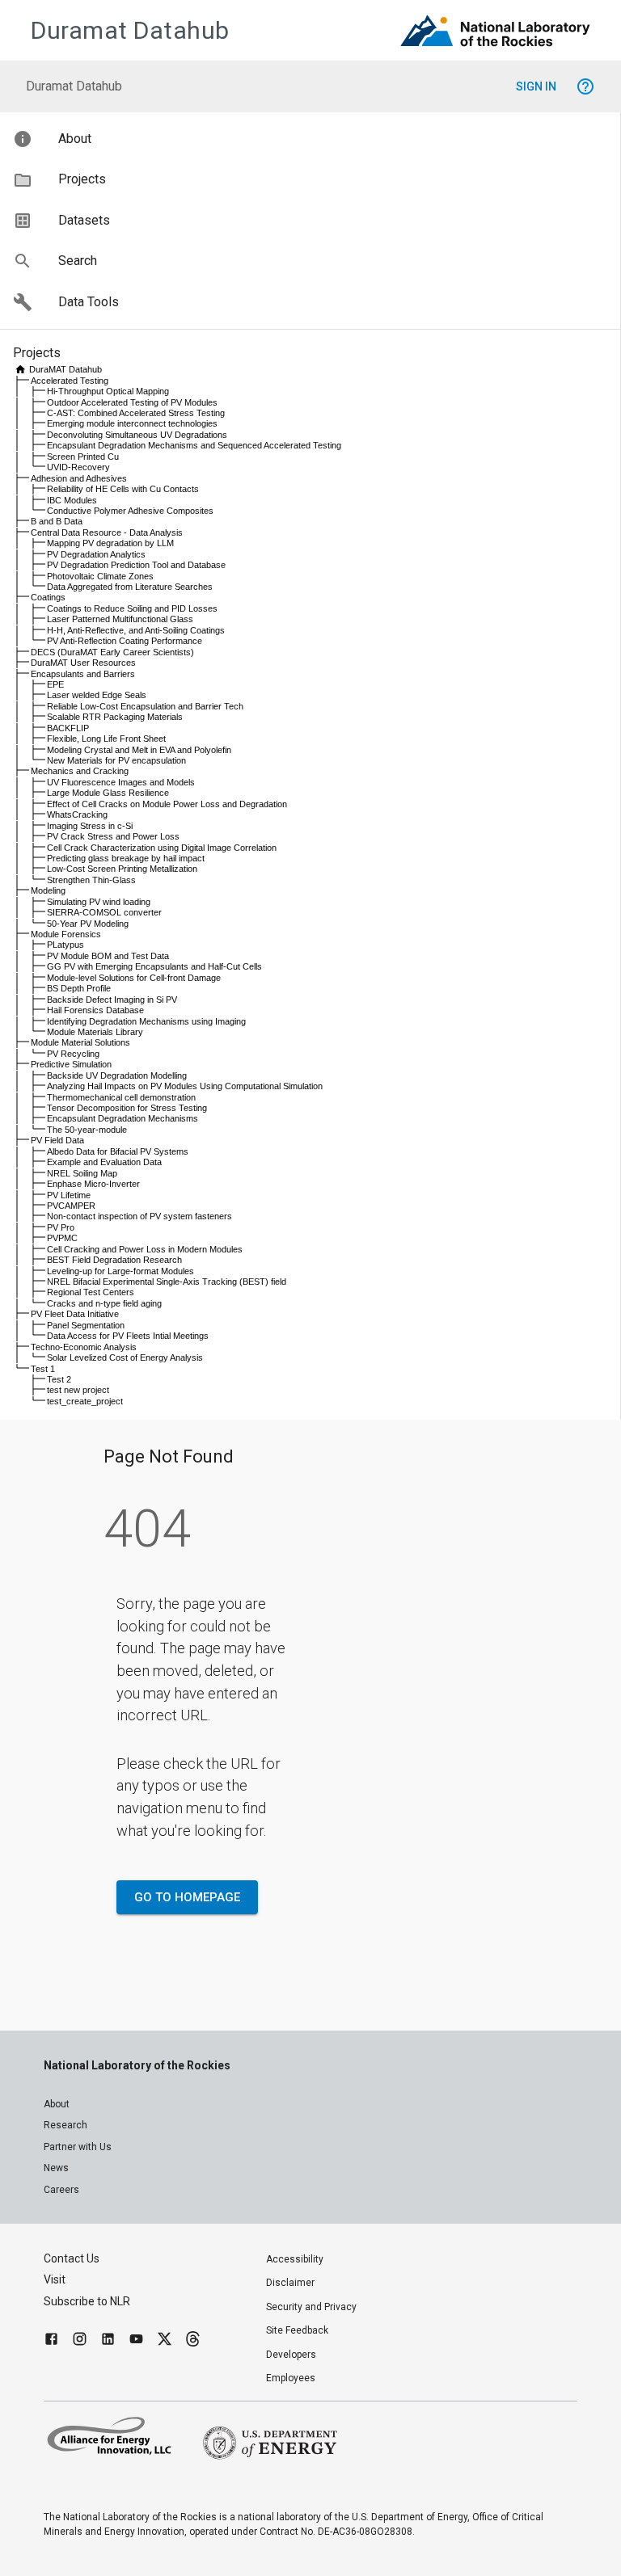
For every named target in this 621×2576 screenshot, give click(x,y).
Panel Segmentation (86, 1325)
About (57, 2104)
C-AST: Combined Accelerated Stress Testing (136, 413)
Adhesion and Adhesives (79, 478)
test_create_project (85, 1401)
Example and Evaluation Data (104, 1162)
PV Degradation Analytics (96, 554)
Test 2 (59, 1379)
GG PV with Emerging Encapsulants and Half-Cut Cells (154, 966)
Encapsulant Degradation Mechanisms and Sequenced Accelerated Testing (194, 445)
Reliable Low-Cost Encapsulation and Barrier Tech (145, 706)
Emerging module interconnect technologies (132, 423)
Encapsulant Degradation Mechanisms (123, 1118)
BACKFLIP (68, 728)
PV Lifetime (69, 1195)
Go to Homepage (187, 1897)
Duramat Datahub (130, 30)
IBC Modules (72, 500)
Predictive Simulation (71, 1064)
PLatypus (65, 945)
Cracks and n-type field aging (104, 1303)
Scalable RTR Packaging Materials (115, 717)
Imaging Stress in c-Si (90, 826)
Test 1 (43, 1369)
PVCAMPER (71, 1206)
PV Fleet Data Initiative (75, 1314)
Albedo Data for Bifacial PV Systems (118, 1151)
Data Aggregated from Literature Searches (130, 587)
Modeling (48, 890)
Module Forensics (66, 934)
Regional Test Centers (91, 1292)
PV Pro (61, 1227)
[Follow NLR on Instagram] (80, 2341)
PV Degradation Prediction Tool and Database (136, 565)
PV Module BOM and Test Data (108, 956)
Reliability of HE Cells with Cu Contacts (123, 489)
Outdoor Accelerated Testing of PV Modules (132, 402)
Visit (55, 2279)
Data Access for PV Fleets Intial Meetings (128, 1336)
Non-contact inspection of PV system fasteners (139, 1216)
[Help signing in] (585, 86)
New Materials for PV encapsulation (116, 760)
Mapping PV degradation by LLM (110, 543)
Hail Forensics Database (95, 1010)
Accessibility (295, 2259)
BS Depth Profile (79, 988)
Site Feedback (297, 2330)
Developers (291, 2355)
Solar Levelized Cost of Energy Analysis (125, 1357)
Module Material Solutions (80, 1042)
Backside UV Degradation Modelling (117, 1075)
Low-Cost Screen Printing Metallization (122, 869)
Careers (61, 2190)
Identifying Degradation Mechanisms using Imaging (146, 1021)
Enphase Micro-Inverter (93, 1184)
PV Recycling (73, 1054)
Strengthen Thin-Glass (91, 880)
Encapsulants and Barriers (83, 674)
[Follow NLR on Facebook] (51, 2341)
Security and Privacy (311, 2307)
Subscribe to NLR (87, 2301)
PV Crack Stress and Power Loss (113, 836)
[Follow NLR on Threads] (193, 2341)
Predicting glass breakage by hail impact (126, 858)
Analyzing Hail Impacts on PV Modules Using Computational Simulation (185, 1086)
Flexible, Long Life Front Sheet (106, 739)
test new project (78, 1390)
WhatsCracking (77, 814)
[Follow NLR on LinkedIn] (108, 2341)
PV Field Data (57, 1140)
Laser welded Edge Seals (97, 695)
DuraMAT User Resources (83, 663)
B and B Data (57, 521)
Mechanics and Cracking (80, 771)
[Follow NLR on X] (165, 2341)
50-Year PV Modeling (88, 924)
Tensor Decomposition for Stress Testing (127, 1108)
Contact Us (72, 2258)
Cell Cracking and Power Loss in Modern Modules (145, 1249)
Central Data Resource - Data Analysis (107, 532)
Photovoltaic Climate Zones (100, 576)
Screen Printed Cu (83, 457)
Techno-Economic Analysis (84, 1347)
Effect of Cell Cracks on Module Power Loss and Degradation (167, 804)
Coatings (48, 597)
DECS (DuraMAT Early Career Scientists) (112, 652)
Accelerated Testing (70, 381)
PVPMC (62, 1238)
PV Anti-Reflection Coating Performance (125, 641)
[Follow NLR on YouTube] (136, 2341)
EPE (55, 684)
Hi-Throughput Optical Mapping (108, 391)
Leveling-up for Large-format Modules (120, 1271)
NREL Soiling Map (82, 1173)
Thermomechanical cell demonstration (121, 1097)
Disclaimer (290, 2283)
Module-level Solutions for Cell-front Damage (134, 978)
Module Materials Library (95, 1032)
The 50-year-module (87, 1130)
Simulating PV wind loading (99, 902)
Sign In (536, 86)
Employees (291, 2378)
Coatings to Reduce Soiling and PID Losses (132, 608)
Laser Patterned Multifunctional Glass (120, 619)
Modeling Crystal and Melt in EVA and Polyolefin (139, 750)
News (56, 2168)
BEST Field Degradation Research (114, 1260)
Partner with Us (78, 2147)
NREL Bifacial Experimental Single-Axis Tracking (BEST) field (167, 1282)
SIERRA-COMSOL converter (104, 912)
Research (65, 2125)
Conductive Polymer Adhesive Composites (130, 511)
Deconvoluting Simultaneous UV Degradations (137, 435)
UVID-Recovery (78, 467)
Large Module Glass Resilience (108, 793)
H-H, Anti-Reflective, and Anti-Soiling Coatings (136, 630)
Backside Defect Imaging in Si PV (112, 1000)
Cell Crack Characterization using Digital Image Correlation (162, 848)
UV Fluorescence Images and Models (121, 782)
